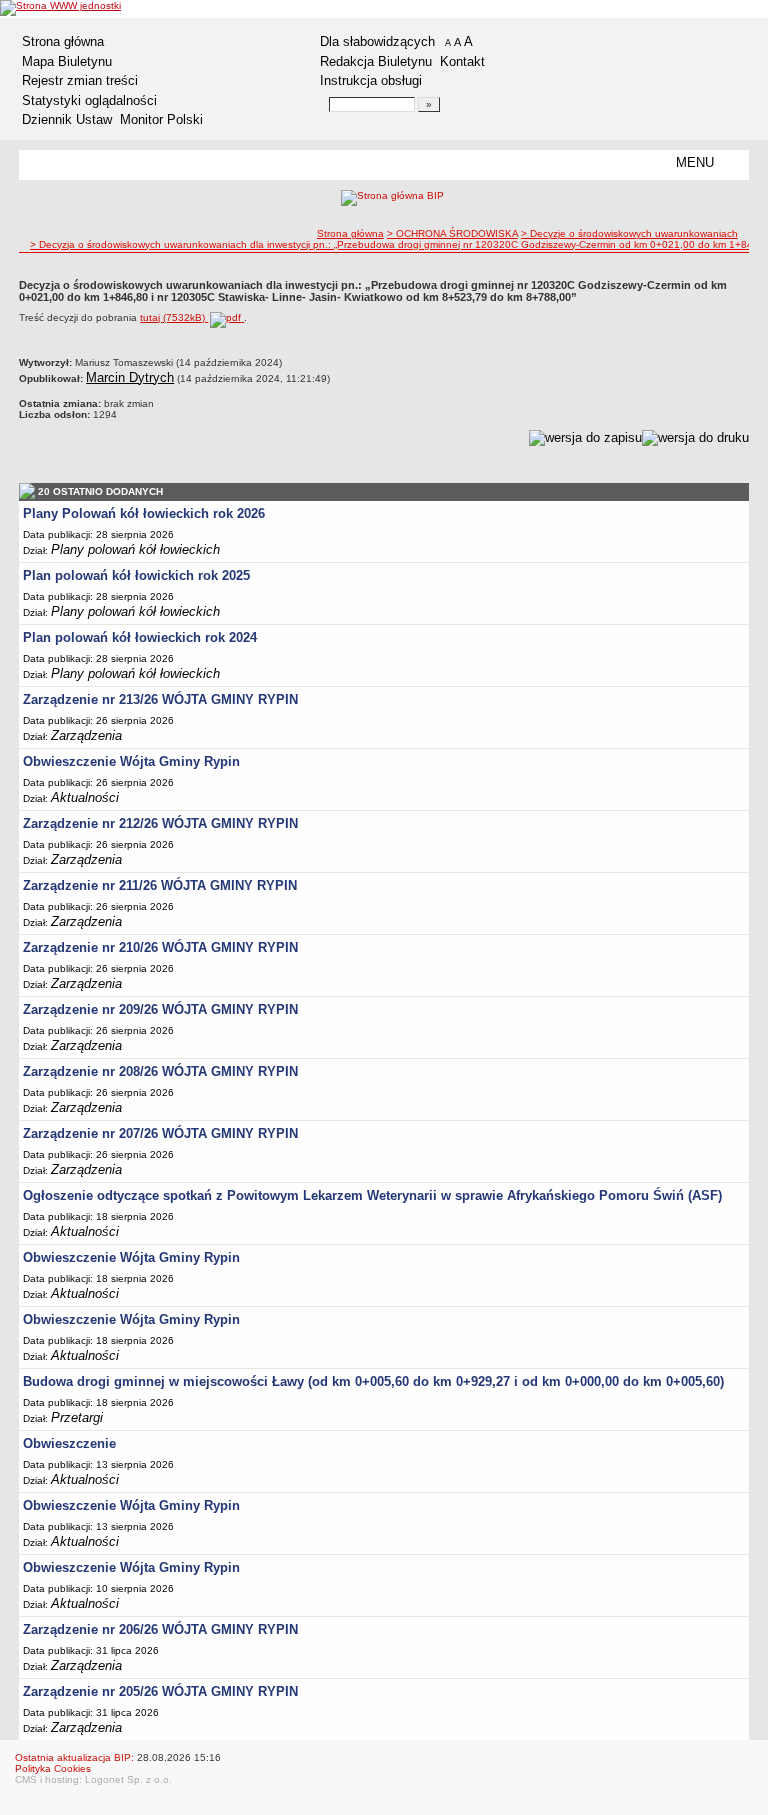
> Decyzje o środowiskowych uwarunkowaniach (629, 233)
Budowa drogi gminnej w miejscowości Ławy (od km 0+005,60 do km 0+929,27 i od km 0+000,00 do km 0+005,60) (373, 1381)
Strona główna (63, 41)
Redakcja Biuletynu (376, 61)
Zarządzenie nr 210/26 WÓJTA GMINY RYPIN (160, 947)
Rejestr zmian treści (80, 80)
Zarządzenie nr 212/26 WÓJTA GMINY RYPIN (160, 823)
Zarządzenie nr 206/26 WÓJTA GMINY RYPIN (160, 1629)
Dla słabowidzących (377, 41)
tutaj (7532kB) (174, 317)
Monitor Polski (161, 119)
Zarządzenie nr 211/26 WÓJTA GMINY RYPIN (160, 885)
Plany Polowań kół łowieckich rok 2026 (144, 513)
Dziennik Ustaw (67, 119)
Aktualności (85, 797)
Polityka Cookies (53, 1768)
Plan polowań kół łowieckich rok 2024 (140, 637)
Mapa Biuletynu (67, 61)
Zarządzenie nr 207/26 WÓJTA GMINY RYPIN (160, 1133)
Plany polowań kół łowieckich (135, 549)
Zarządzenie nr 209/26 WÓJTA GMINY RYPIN (160, 1009)
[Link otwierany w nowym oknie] (60, 8)
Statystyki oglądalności (89, 100)
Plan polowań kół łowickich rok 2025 (136, 575)
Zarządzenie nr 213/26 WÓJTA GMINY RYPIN (160, 699)
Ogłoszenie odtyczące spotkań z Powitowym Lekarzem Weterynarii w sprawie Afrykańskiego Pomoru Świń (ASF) (372, 1195)
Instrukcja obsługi (371, 80)
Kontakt (462, 61)
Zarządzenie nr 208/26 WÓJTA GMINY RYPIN (160, 1071)
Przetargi (77, 1417)
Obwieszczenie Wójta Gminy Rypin (131, 761)
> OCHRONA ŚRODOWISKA (452, 233)
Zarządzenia (86, 735)
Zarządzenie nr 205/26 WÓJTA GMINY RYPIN (160, 1691)
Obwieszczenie (69, 1443)
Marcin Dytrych (130, 377)
